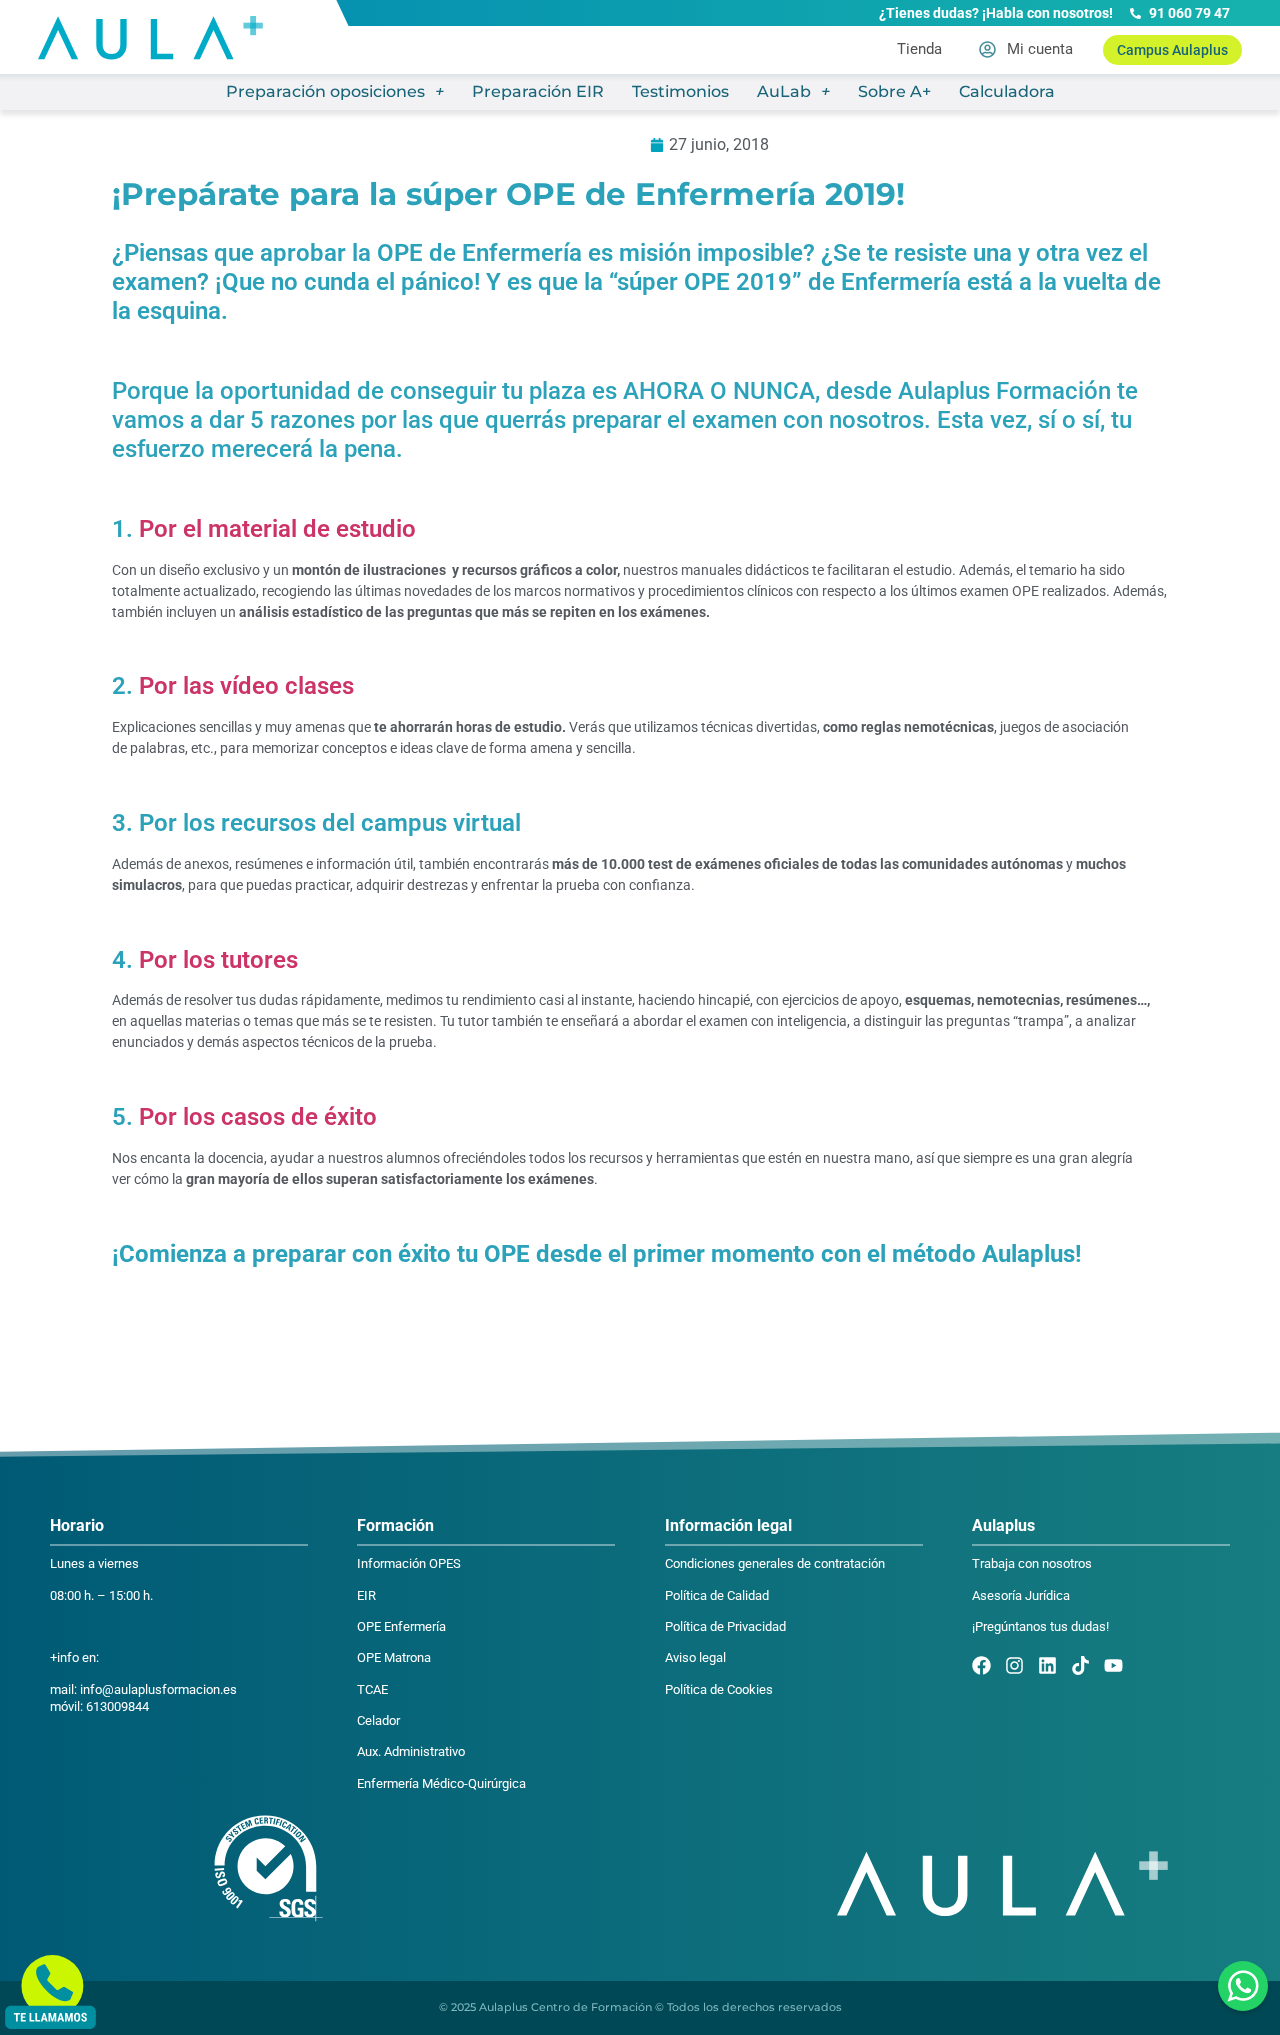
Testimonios (680, 91)
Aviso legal (695, 1657)
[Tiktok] (1080, 1665)
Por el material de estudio (274, 529)
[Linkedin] (1047, 1665)
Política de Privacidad (725, 1626)
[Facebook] (981, 1665)
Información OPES (409, 1563)
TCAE (372, 1689)
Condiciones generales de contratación (775, 1563)
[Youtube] (1113, 1665)
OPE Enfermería (401, 1626)
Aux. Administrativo (411, 1751)
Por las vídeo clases (246, 686)
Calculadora (1007, 91)
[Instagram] (1014, 1665)
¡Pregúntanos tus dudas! (1040, 1626)
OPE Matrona (394, 1657)
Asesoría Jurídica (1021, 1595)
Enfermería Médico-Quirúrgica (441, 1783)
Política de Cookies (719, 1689)
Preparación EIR (538, 91)
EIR (366, 1595)
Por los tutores (218, 960)
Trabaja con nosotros (1032, 1563)
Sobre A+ (894, 91)
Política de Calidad (717, 1595)
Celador (378, 1720)
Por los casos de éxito (258, 1117)
